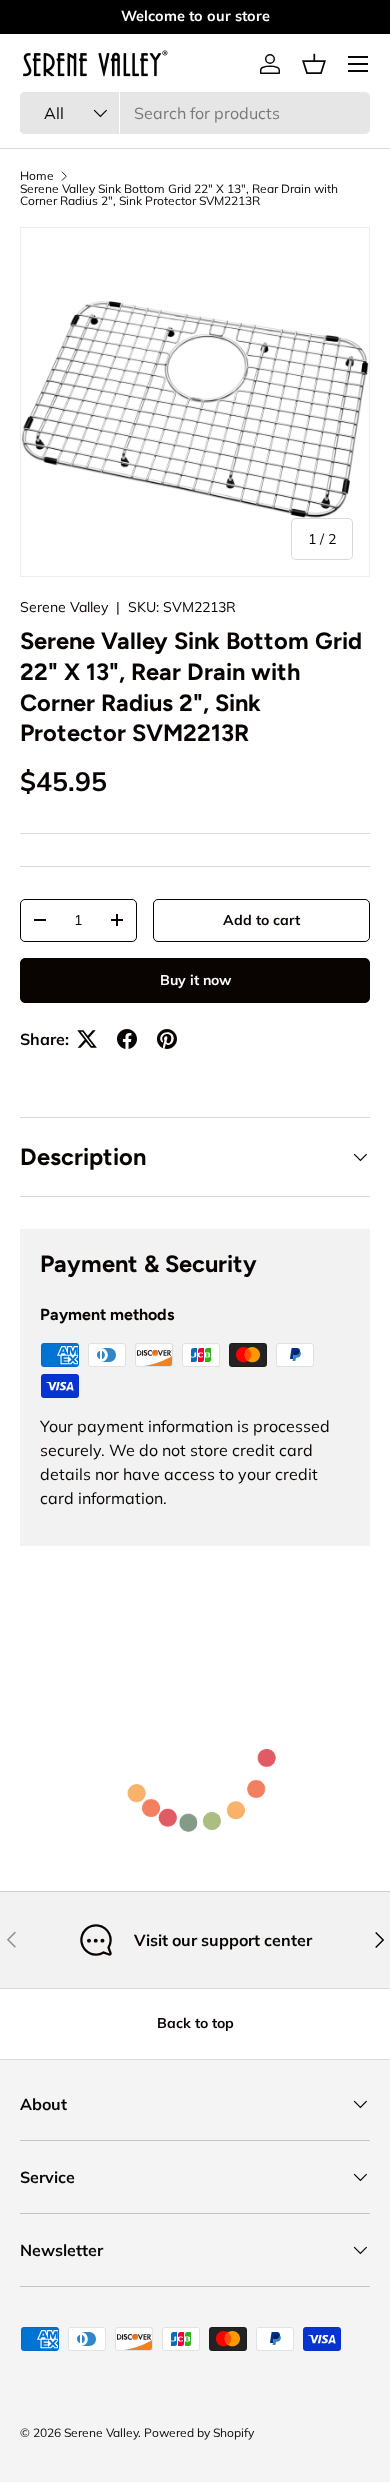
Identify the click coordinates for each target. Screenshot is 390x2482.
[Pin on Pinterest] (167, 1039)
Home (37, 176)
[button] (314, 64)
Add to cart (261, 920)
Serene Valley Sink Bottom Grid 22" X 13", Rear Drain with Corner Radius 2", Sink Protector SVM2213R (179, 195)
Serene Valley (64, 607)
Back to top (195, 2023)
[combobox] (195, 113)
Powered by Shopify (199, 2432)
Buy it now (195, 980)
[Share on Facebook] (127, 1039)
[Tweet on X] (87, 1039)
